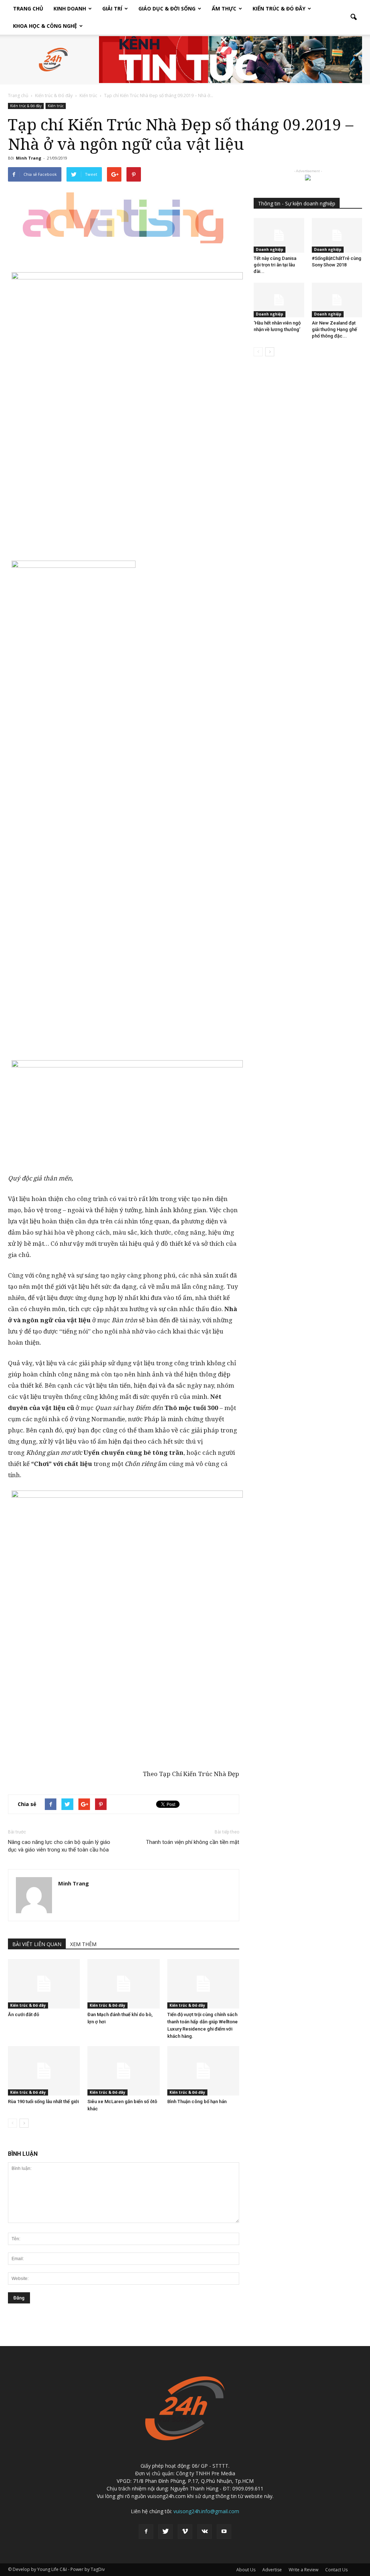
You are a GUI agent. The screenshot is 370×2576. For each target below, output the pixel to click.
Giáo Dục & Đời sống (167, 8)
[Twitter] (165, 2532)
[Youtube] (224, 2532)
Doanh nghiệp (270, 249)
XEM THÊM (83, 1944)
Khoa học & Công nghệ (45, 26)
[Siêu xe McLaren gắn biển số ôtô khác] (123, 2071)
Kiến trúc (56, 106)
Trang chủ (28, 8)
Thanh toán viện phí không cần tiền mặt (193, 1842)
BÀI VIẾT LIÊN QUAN (37, 1944)
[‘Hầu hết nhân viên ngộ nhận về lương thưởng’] (279, 300)
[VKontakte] (205, 2532)
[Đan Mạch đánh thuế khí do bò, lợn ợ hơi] (123, 1984)
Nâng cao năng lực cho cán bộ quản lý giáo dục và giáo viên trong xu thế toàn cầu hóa (59, 1846)
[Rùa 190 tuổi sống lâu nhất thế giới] (44, 2071)
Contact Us (336, 2570)
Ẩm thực (224, 8)
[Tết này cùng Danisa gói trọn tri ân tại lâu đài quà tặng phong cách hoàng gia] (279, 235)
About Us (246, 2570)
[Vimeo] (185, 2532)
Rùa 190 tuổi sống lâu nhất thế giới (43, 2101)
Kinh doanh (70, 8)
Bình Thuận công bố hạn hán (197, 2101)
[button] (353, 17)
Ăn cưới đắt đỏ (23, 2014)
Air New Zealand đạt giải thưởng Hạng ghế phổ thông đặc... (334, 329)
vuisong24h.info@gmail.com (206, 2511)
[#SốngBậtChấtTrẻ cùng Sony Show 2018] (337, 235)
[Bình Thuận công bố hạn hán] (203, 2071)
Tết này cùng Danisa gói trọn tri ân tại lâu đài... (275, 265)
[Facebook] (146, 2532)
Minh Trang (29, 158)
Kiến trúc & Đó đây (279, 8)
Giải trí (112, 8)
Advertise (272, 2570)
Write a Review (304, 2570)
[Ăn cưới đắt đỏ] (44, 1984)
